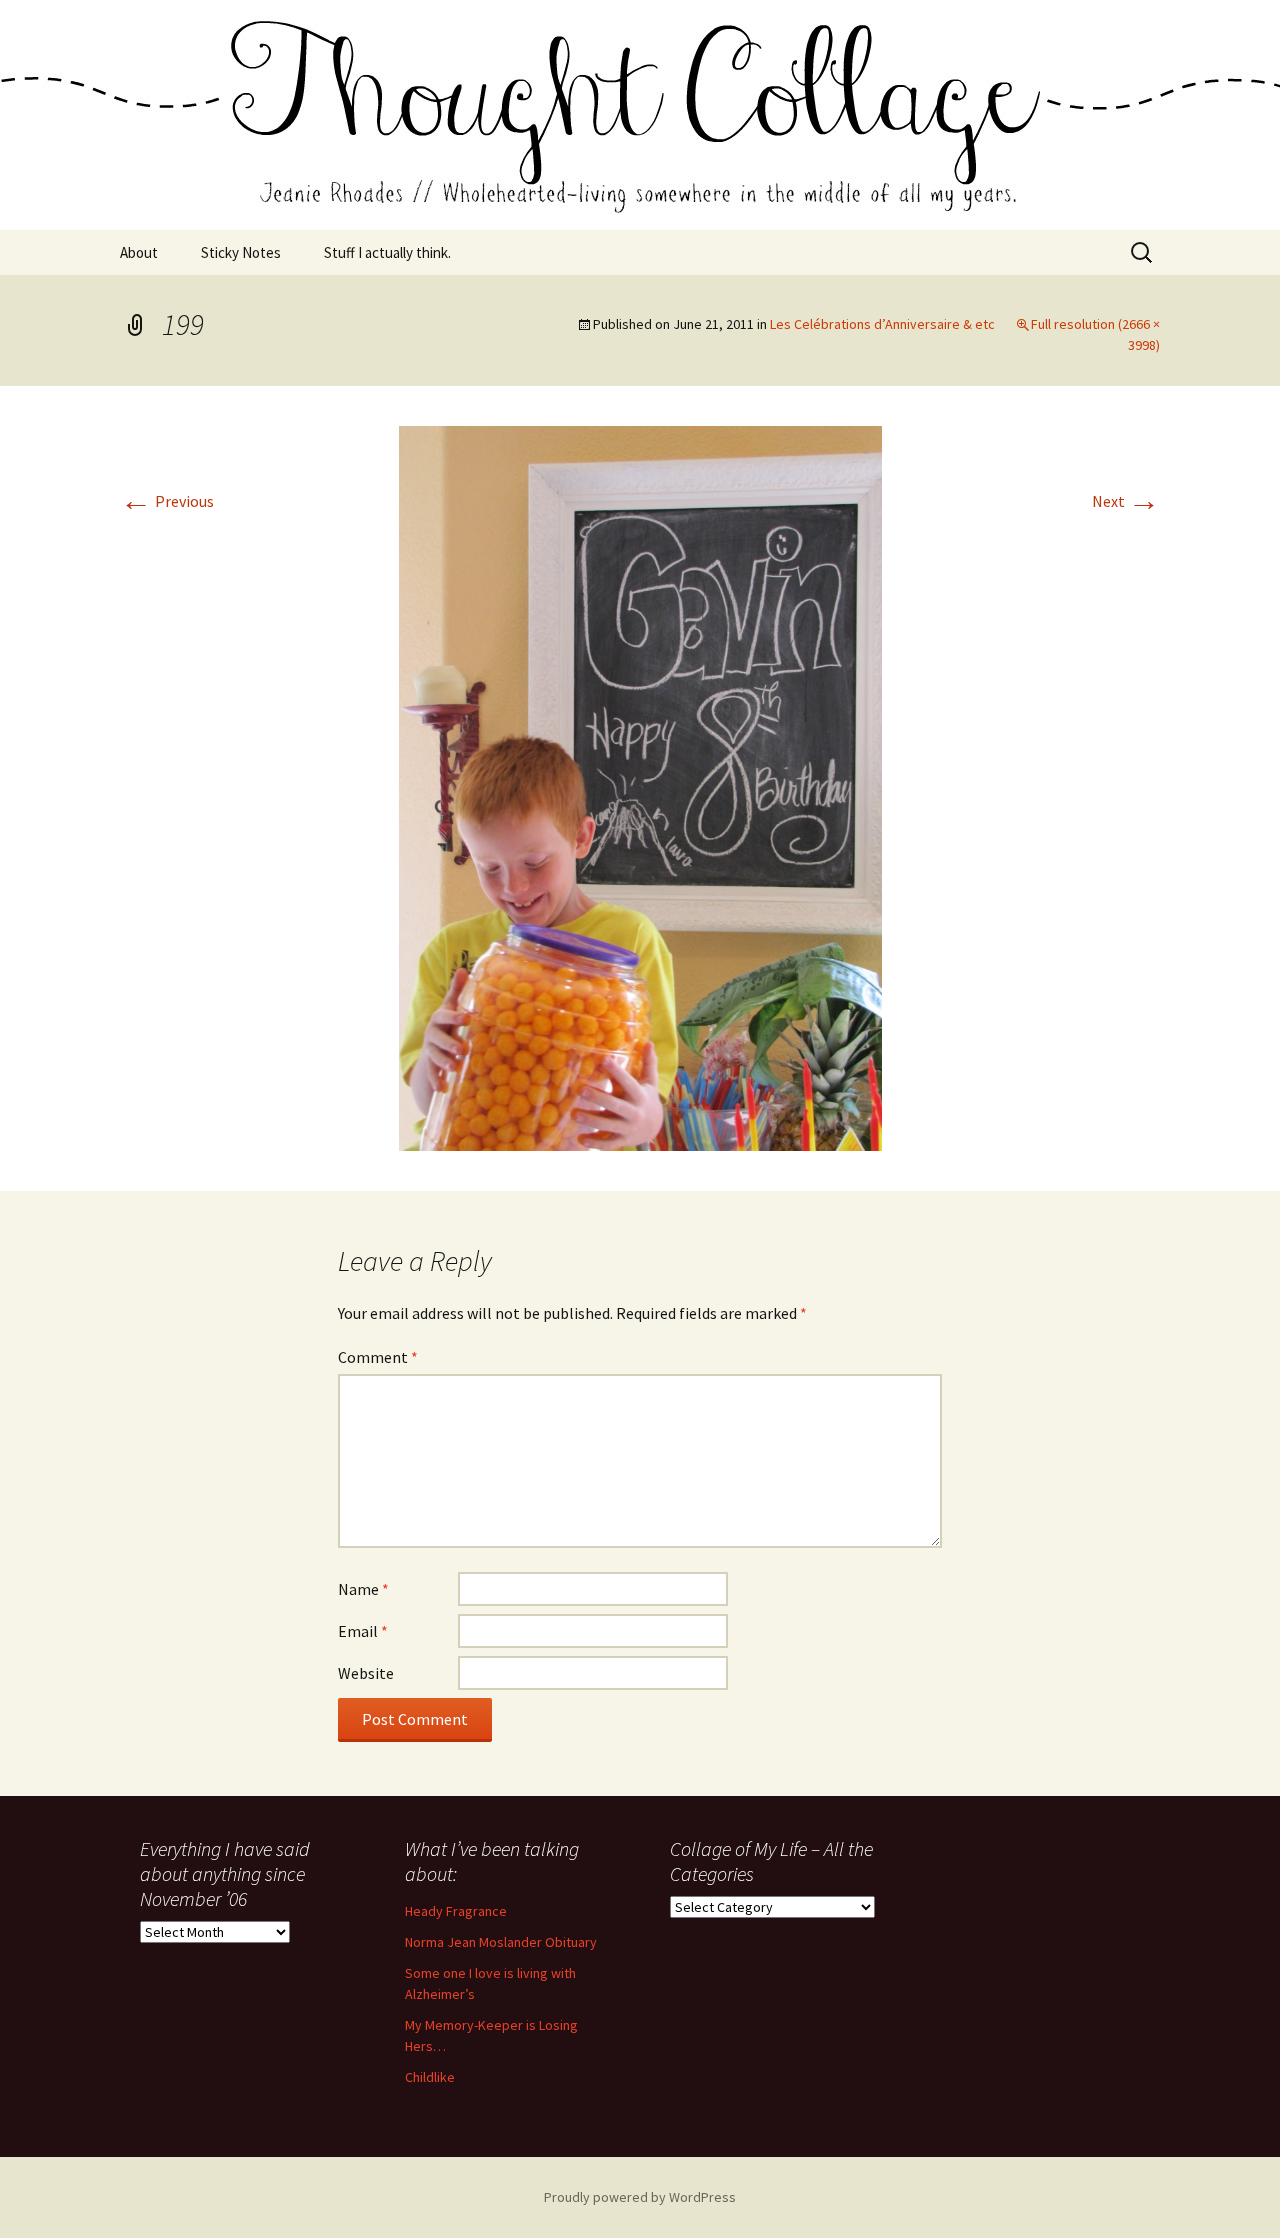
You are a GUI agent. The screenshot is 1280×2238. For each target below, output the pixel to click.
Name (363, 1589)
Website (366, 1673)
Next (1126, 501)
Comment (378, 1357)
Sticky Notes (241, 252)
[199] (640, 787)
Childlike (430, 2077)
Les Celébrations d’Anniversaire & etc (882, 324)
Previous (167, 501)
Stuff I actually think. (387, 252)
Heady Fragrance (456, 1911)
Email (363, 1631)
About (139, 252)
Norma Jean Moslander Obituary (501, 1942)
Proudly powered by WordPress (640, 2197)
